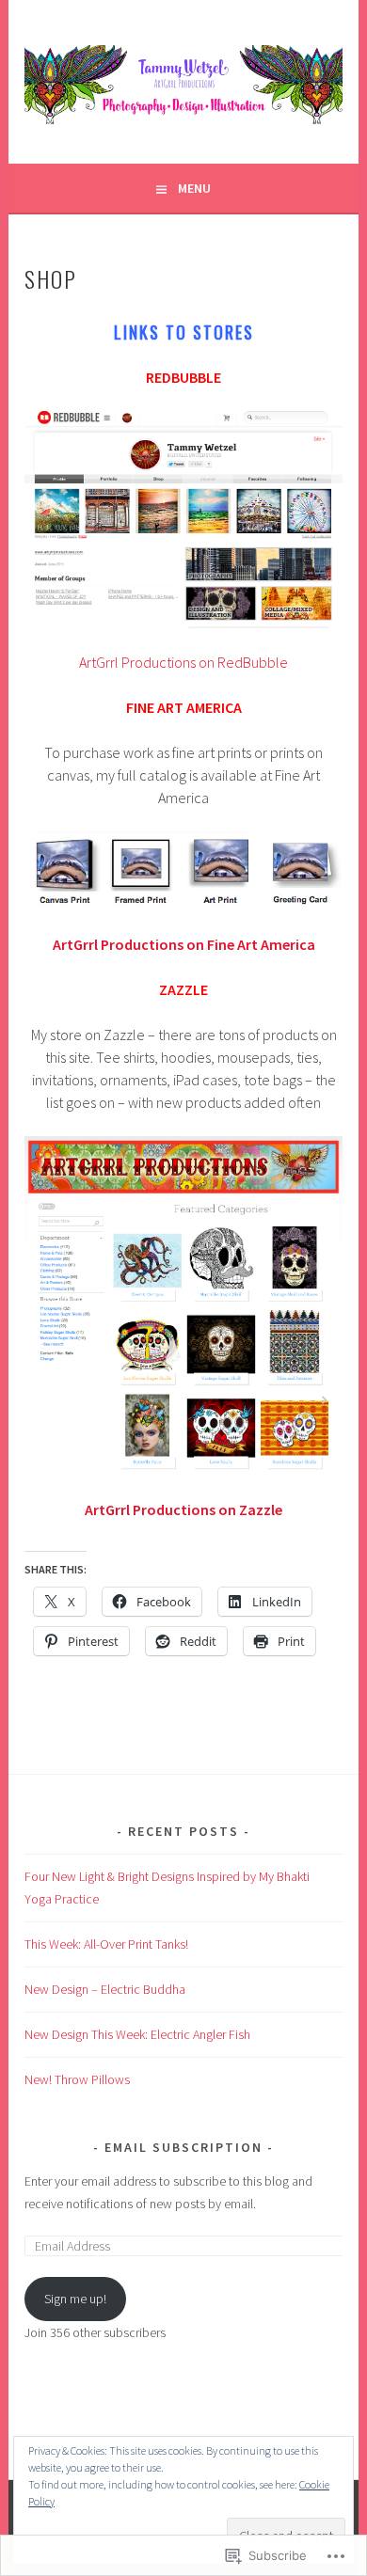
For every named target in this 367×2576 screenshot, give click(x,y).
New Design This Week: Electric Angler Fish (137, 2034)
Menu (194, 188)
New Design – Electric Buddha (105, 1989)
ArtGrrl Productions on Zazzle (183, 1509)
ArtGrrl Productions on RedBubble (183, 662)
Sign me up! (75, 2299)
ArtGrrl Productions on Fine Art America (184, 944)
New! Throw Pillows (77, 2079)
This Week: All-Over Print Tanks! (106, 1944)
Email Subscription (183, 2147)
